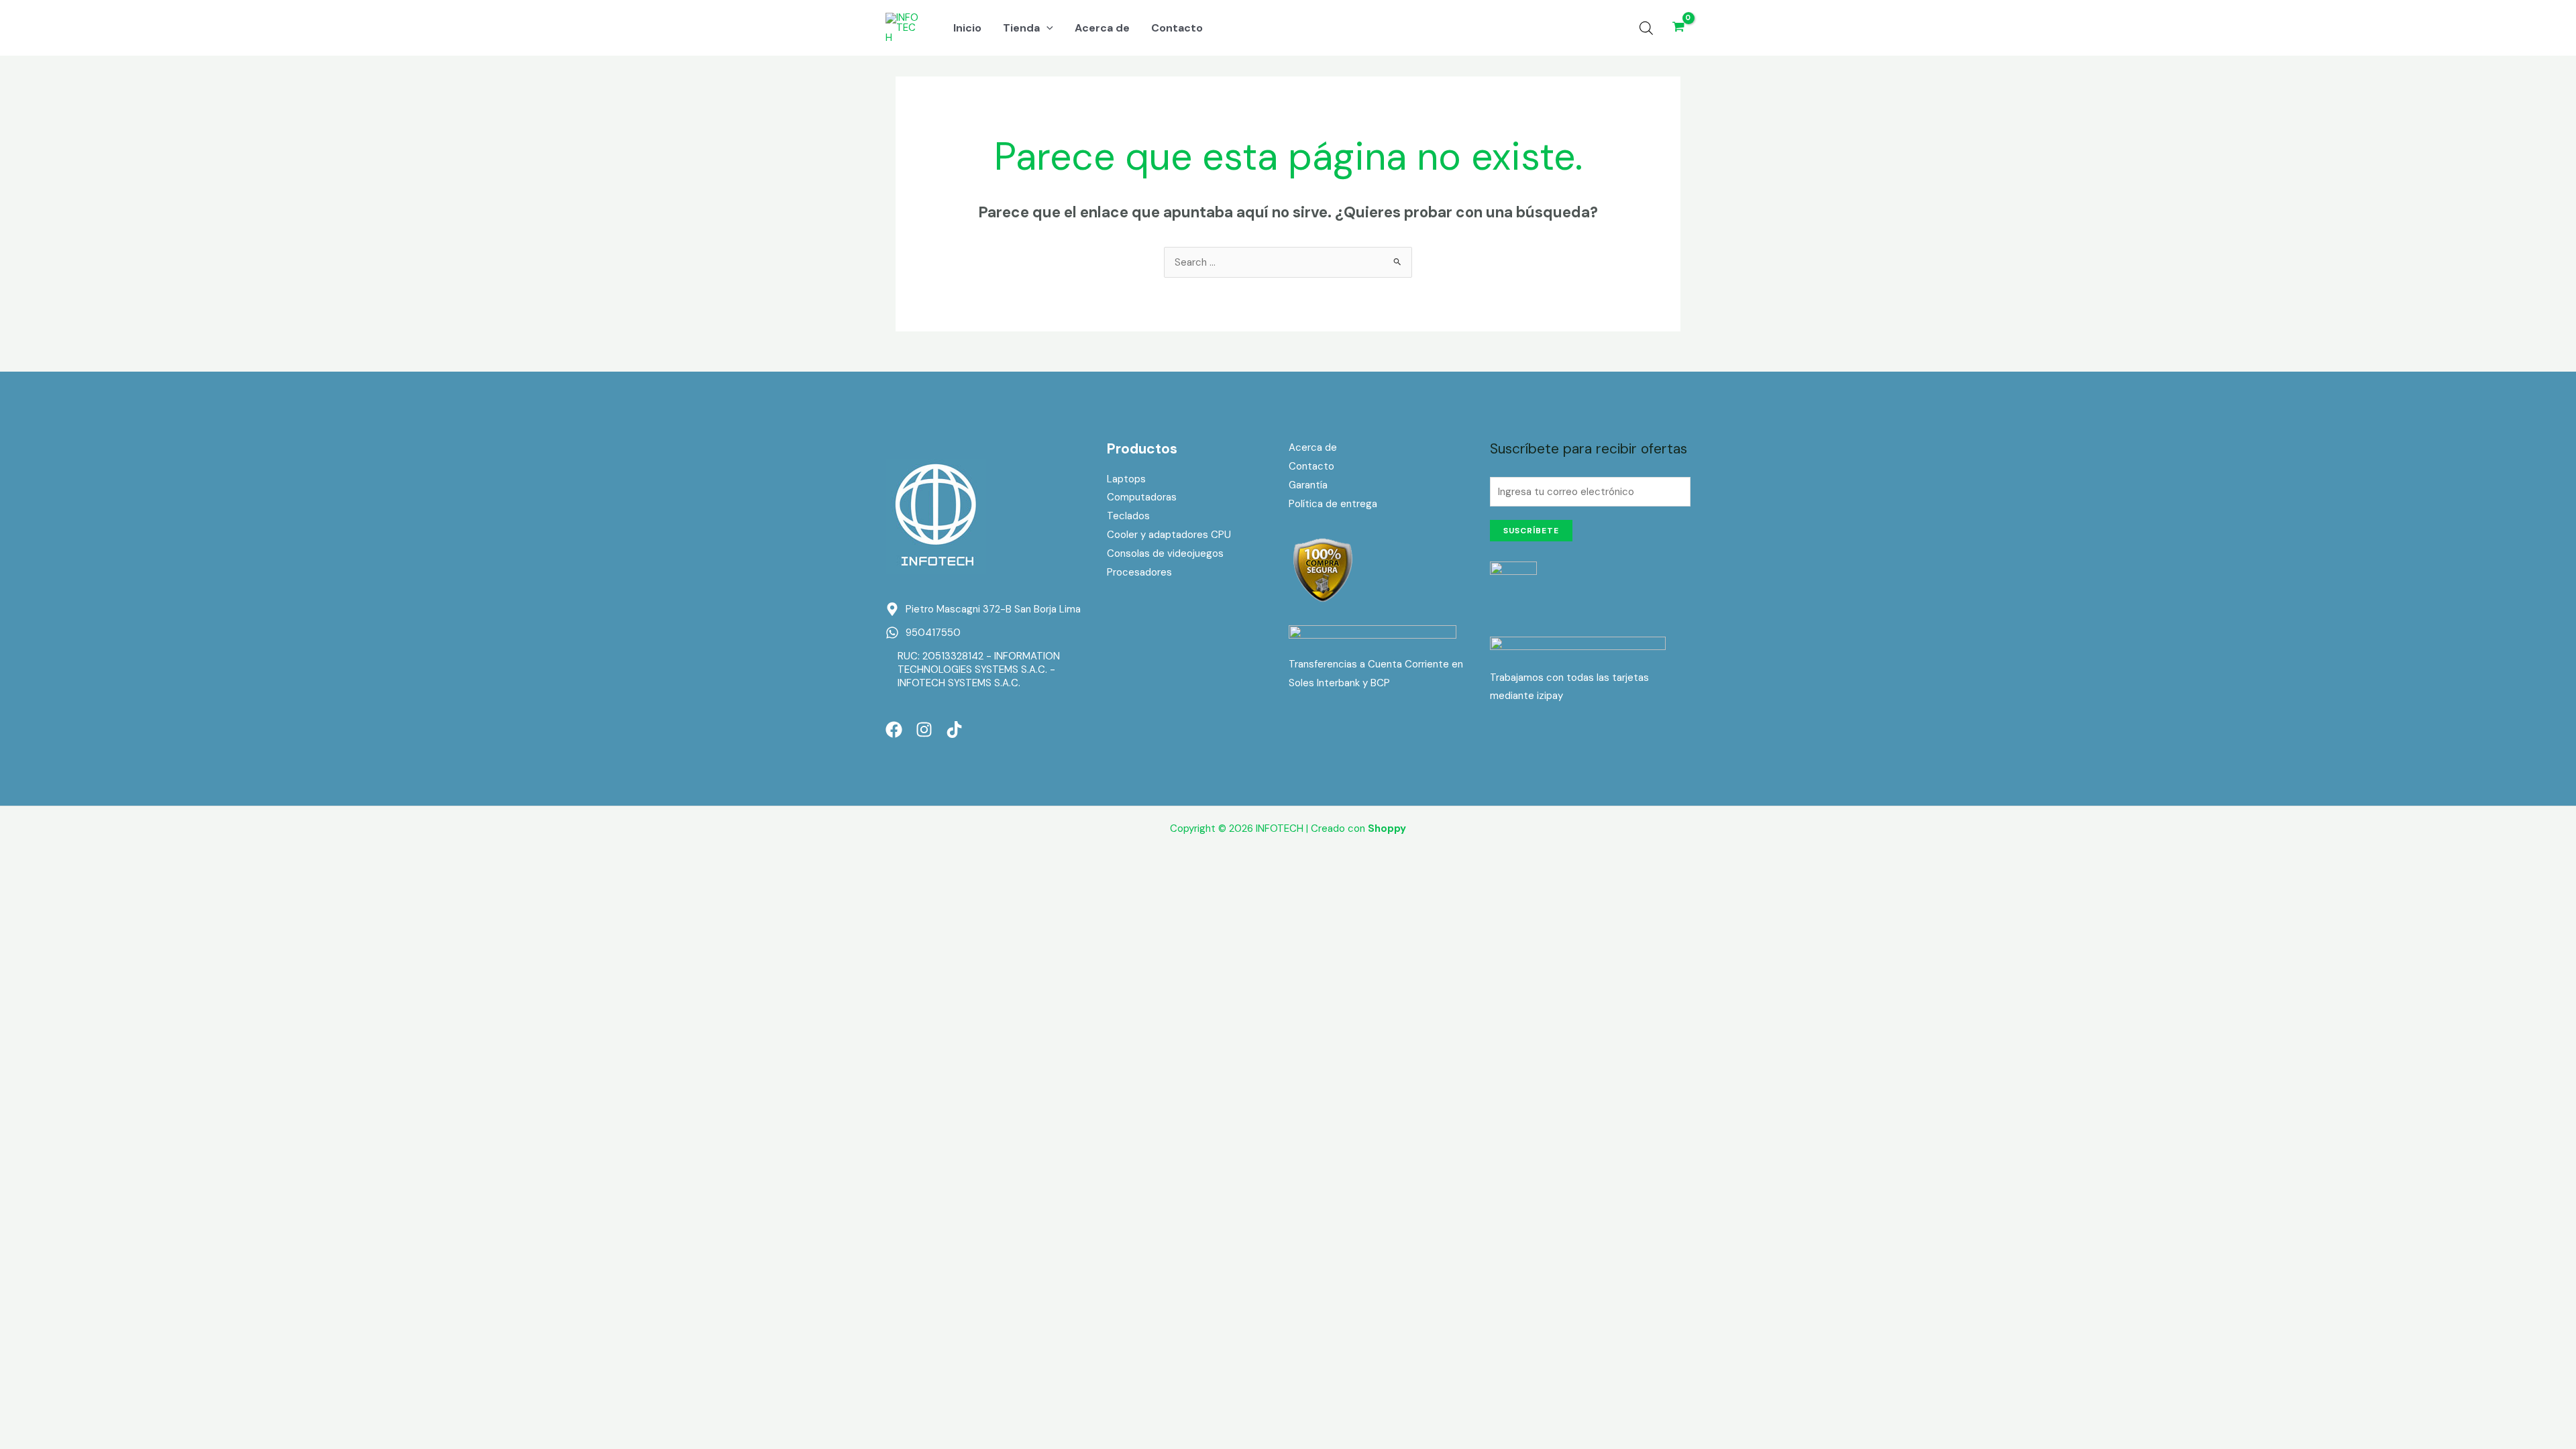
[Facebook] (894, 730)
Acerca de (1313, 447)
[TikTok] (954, 730)
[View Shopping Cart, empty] (1678, 28)
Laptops (1126, 479)
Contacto (1311, 466)
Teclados (1128, 516)
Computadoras (1142, 497)
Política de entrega (1333, 504)
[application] (1046, 28)
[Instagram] (924, 730)
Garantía (1308, 485)
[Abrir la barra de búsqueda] (1646, 28)
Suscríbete (1531, 531)
